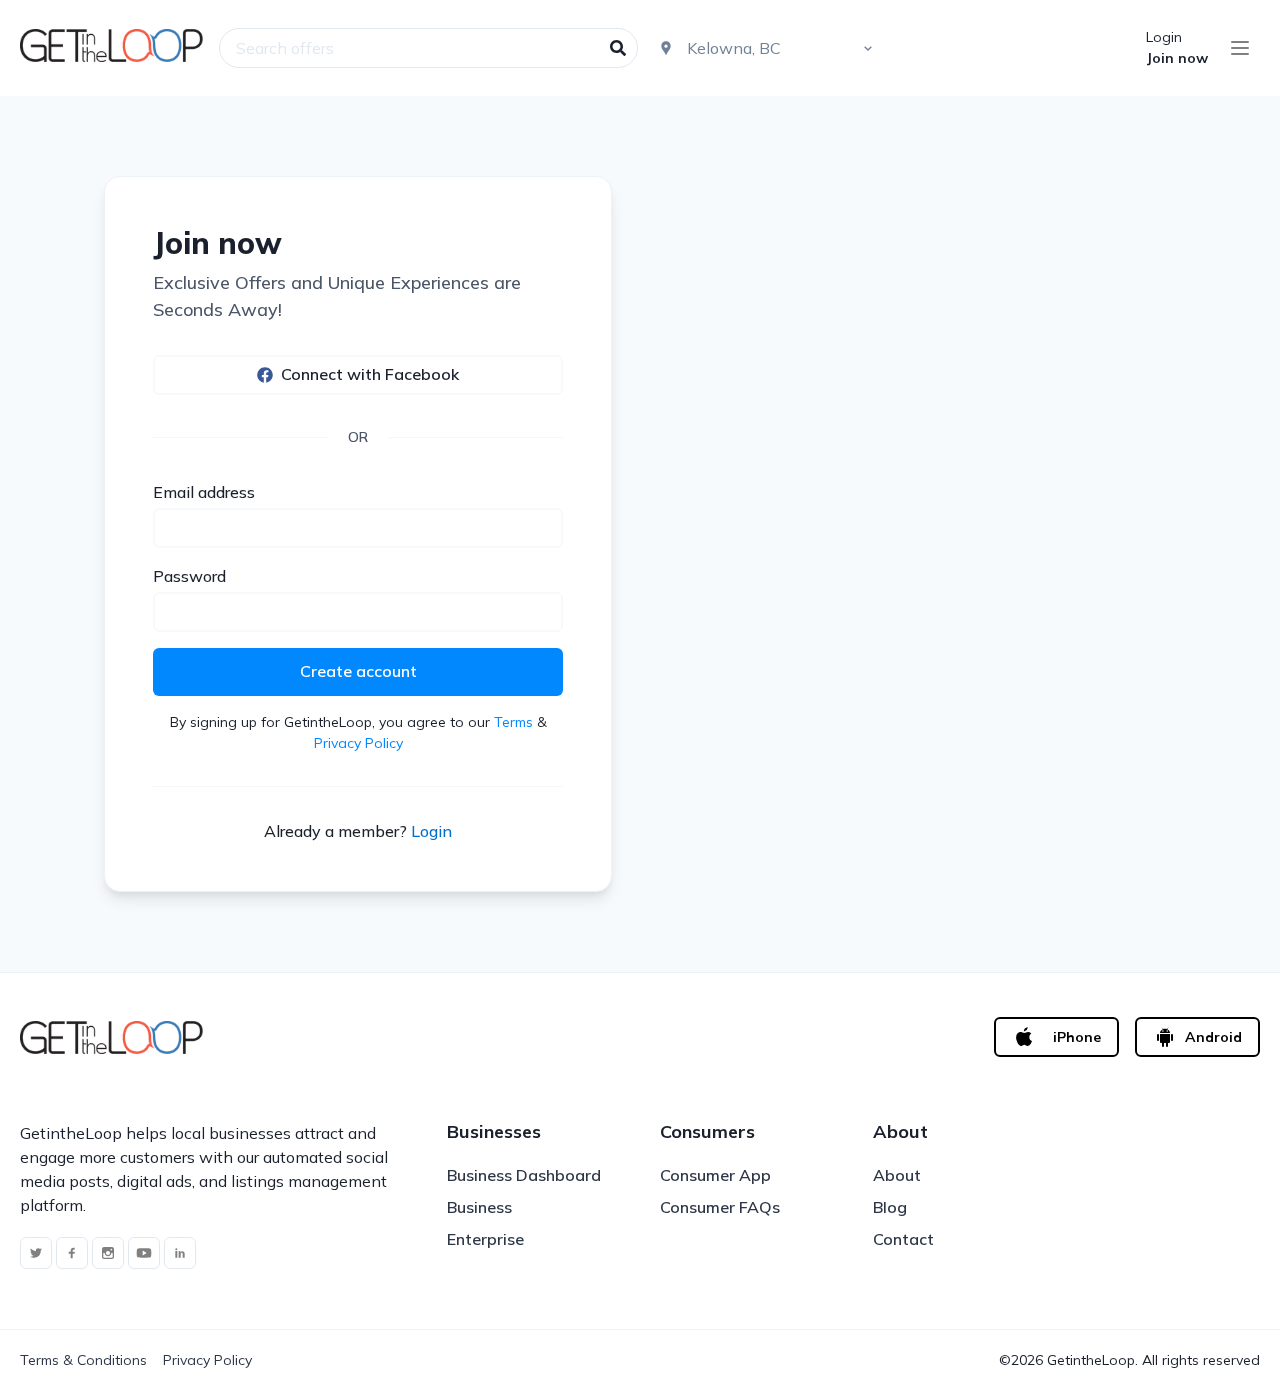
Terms (513, 722)
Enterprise (485, 1239)
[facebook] (72, 1253)
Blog (890, 1207)
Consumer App (715, 1175)
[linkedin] (180, 1253)
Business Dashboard (524, 1175)
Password (189, 576)
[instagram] (108, 1253)
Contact (903, 1239)
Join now (1177, 58)
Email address (204, 492)
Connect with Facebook (370, 374)
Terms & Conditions (83, 1360)
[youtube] (144, 1253)
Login (1164, 37)
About (897, 1175)
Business (479, 1207)
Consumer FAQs (720, 1207)
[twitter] (36, 1253)
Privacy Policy (358, 743)
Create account (358, 671)
